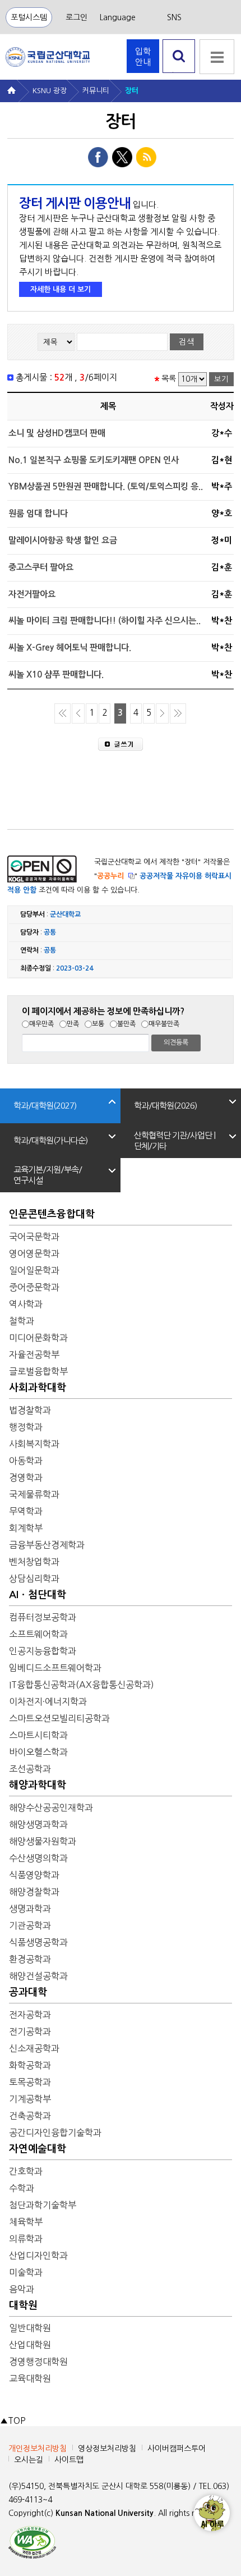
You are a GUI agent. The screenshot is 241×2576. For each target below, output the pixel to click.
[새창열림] (32, 2541)
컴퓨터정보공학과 (43, 1617)
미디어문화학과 (38, 1338)
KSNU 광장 (50, 91)
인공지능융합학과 (43, 1651)
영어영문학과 (34, 1253)
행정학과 (26, 1427)
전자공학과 (30, 2015)
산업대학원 (30, 2345)
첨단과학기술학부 (43, 2205)
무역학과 (26, 1511)
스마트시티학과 (38, 1735)
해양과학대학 (38, 1785)
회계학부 (26, 1528)
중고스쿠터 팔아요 (41, 567)
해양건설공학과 (38, 1976)
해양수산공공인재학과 (51, 1808)
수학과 (22, 2188)
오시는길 (29, 2460)
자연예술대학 (38, 2149)
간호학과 (26, 2171)
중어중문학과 (34, 1287)
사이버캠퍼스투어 (177, 2449)
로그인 (77, 17)
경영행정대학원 (38, 2362)
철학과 (22, 1321)
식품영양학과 (34, 1875)
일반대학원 (30, 2328)
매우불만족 (164, 1024)
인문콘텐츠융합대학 (52, 1214)
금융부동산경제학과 (47, 1545)
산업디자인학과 (38, 2255)
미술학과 (26, 2272)
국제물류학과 (34, 1494)
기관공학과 (30, 1925)
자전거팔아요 (32, 594)
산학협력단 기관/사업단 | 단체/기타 (175, 1141)
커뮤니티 (96, 91)
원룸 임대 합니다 (38, 513)
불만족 (126, 1024)
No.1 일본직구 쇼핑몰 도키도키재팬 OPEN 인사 (94, 460)
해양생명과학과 (38, 1824)
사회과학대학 (38, 1388)
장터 (132, 91)
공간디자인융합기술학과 (55, 2133)
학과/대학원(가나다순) (50, 1140)
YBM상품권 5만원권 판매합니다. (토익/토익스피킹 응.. (106, 486)
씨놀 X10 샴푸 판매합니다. (56, 674)
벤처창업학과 (34, 1562)
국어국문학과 (34, 1237)
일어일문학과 (34, 1270)
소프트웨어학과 (38, 1634)
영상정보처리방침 (107, 2449)
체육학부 (26, 2222)
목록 (169, 379)
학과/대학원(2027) (45, 1106)
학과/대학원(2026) (165, 1106)
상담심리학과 (34, 1578)
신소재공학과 (34, 2048)
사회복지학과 (34, 1444)
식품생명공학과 (38, 1942)
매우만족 (41, 1024)
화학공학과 (30, 2065)
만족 (73, 1024)
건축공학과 (30, 2116)
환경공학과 (30, 1959)
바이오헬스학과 (38, 1752)
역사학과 (26, 1304)
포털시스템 (29, 17)
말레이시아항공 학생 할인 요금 (63, 540)
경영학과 (26, 1477)
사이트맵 (69, 2460)
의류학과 (26, 2239)
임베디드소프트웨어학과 (55, 1668)
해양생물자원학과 (43, 1841)
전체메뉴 (217, 57)
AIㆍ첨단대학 (38, 1595)
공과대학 (28, 1992)
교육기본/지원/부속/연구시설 (48, 1175)
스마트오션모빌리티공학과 (59, 1718)
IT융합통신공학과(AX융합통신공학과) (82, 1685)
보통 (98, 1024)
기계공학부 (30, 2099)
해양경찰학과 (34, 1892)
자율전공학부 (34, 1355)
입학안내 (143, 57)
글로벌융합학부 (38, 1371)
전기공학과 (30, 2031)
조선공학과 (30, 1769)
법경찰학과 (30, 1410)
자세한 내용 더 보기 (61, 289)
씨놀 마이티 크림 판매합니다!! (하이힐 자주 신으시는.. (105, 621)
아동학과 (26, 1461)
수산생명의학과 (38, 1858)
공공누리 (110, 876)
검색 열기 (179, 73)
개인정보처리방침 (38, 2449)
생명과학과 (30, 1909)
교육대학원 (30, 2378)
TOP (13, 2421)
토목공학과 (30, 2082)
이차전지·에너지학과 (48, 1701)
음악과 (22, 2289)
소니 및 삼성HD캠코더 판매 (57, 433)
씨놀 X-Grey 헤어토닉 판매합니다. (70, 648)
